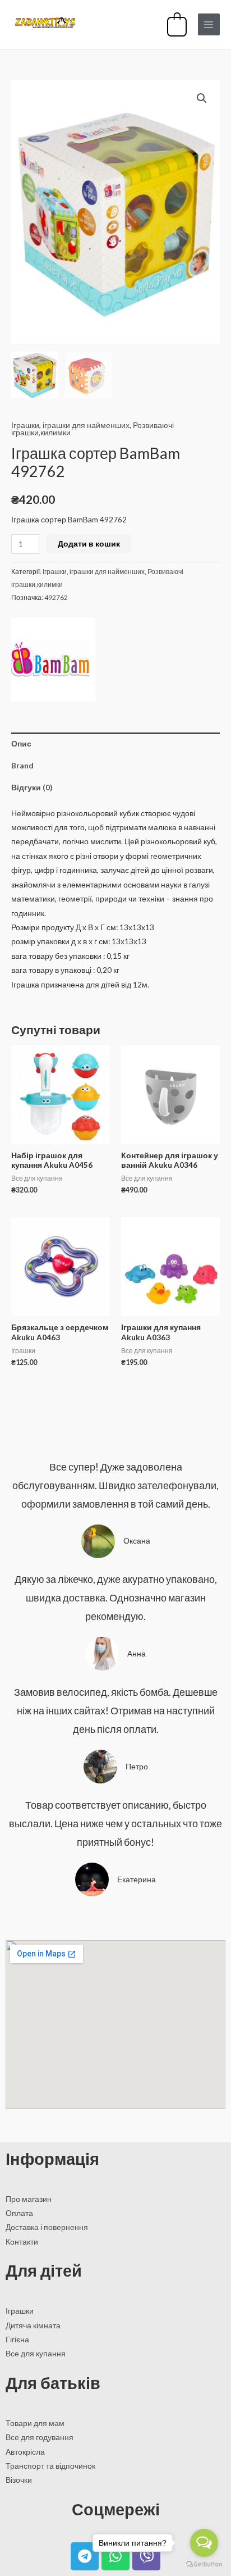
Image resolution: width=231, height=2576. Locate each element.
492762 (56, 597)
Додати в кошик (89, 543)
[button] (202, 98)
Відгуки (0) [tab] (32, 787)
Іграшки (25, 425)
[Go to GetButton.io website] (204, 2564)
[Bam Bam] (53, 659)
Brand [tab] (22, 765)
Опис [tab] (21, 743)
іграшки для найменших (86, 425)
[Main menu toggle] (209, 24)
